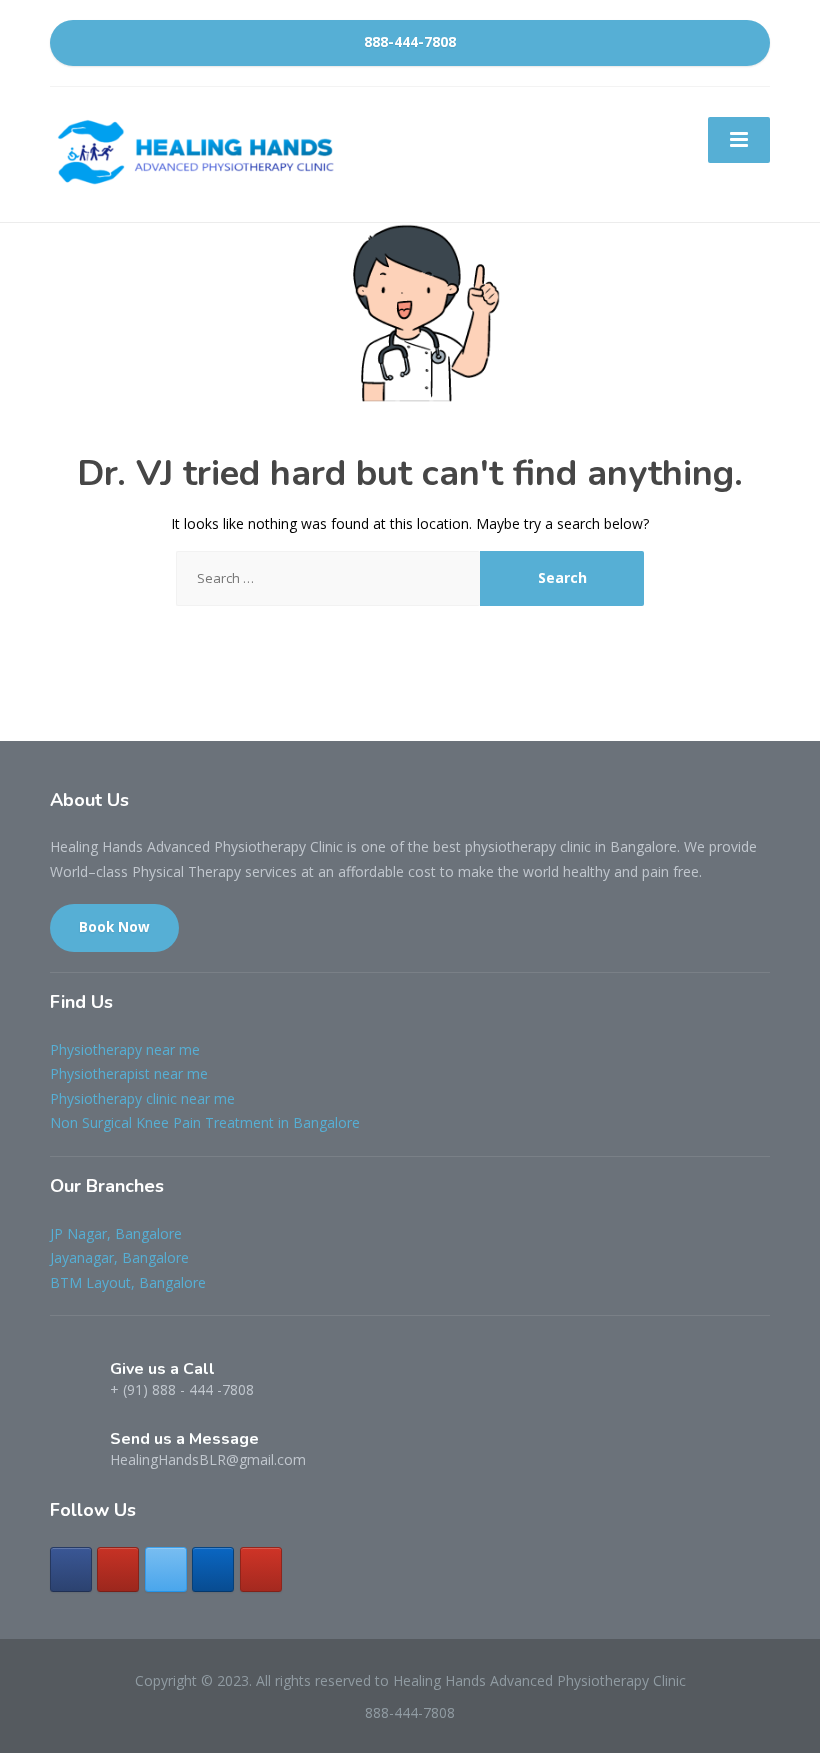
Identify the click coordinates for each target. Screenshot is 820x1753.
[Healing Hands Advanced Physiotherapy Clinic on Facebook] (71, 1569)
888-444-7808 (410, 42)
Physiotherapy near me (125, 1049)
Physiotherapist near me (129, 1073)
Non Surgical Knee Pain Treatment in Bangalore (205, 1122)
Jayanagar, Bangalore (119, 1257)
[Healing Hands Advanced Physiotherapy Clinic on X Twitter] (166, 1569)
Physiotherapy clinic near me (142, 1098)
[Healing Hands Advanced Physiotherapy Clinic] (200, 152)
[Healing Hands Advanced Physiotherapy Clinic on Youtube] (261, 1569)
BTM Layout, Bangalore (128, 1282)
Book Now (114, 927)
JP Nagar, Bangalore (116, 1233)
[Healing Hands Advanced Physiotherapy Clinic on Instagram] (118, 1569)
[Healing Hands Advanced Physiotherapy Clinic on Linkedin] (213, 1569)
